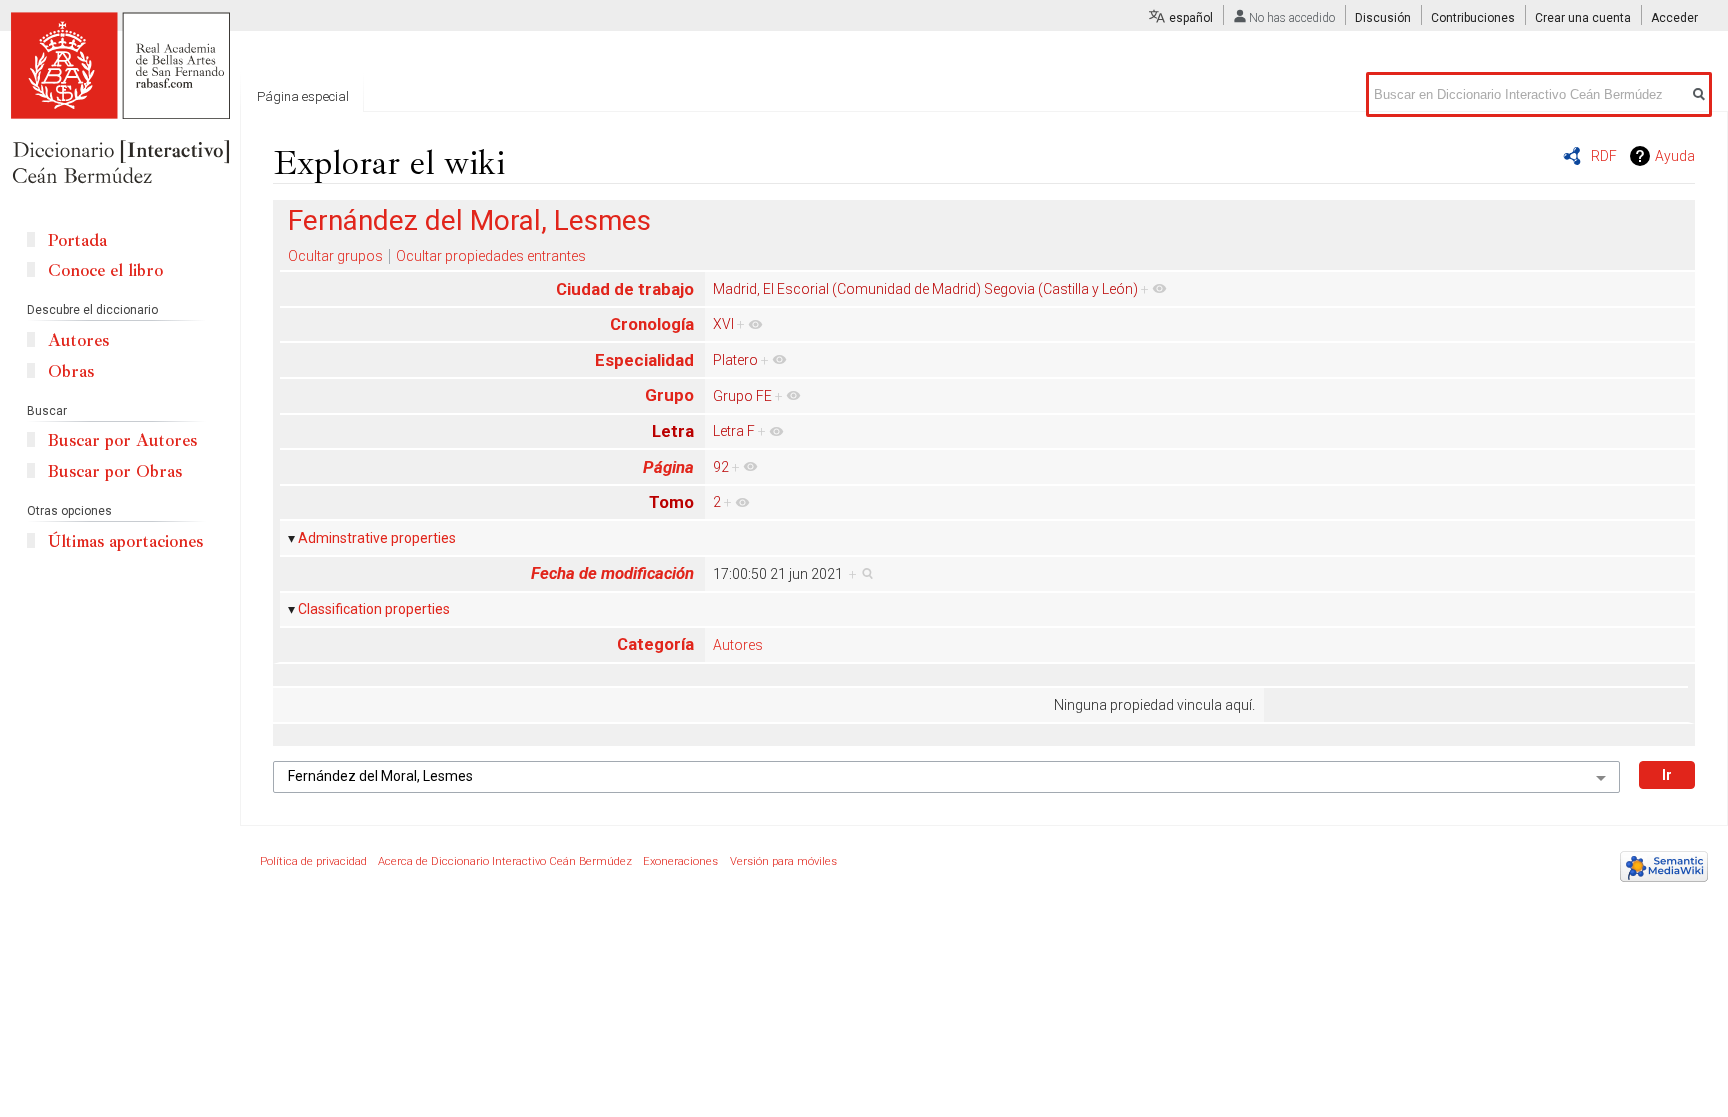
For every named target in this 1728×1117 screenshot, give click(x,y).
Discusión (1383, 18)
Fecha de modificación (612, 573)
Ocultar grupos (335, 256)
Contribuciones (1473, 18)
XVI (723, 324)
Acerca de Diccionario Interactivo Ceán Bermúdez (505, 861)
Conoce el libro (105, 270)
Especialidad (644, 360)
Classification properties (374, 609)
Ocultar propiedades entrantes (491, 256)
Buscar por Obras (115, 471)
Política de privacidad (313, 861)
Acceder (1674, 18)
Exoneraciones (680, 861)
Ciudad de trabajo (625, 289)
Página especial (303, 96)
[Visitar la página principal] (120, 100)
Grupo (669, 395)
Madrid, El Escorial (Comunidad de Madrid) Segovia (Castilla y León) (925, 289)
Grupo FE (742, 396)
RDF (1604, 156)
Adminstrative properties (377, 538)
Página (668, 467)
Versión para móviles (783, 861)
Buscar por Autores (122, 440)
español (1191, 18)
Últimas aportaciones (125, 541)
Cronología (652, 324)
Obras (71, 371)
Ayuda (1675, 156)
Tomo (671, 502)
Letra (673, 431)
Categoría (655, 644)
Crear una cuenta (1583, 18)
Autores (738, 645)
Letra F (734, 431)
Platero (735, 360)
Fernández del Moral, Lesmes (469, 220)
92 (721, 467)
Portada (77, 240)
